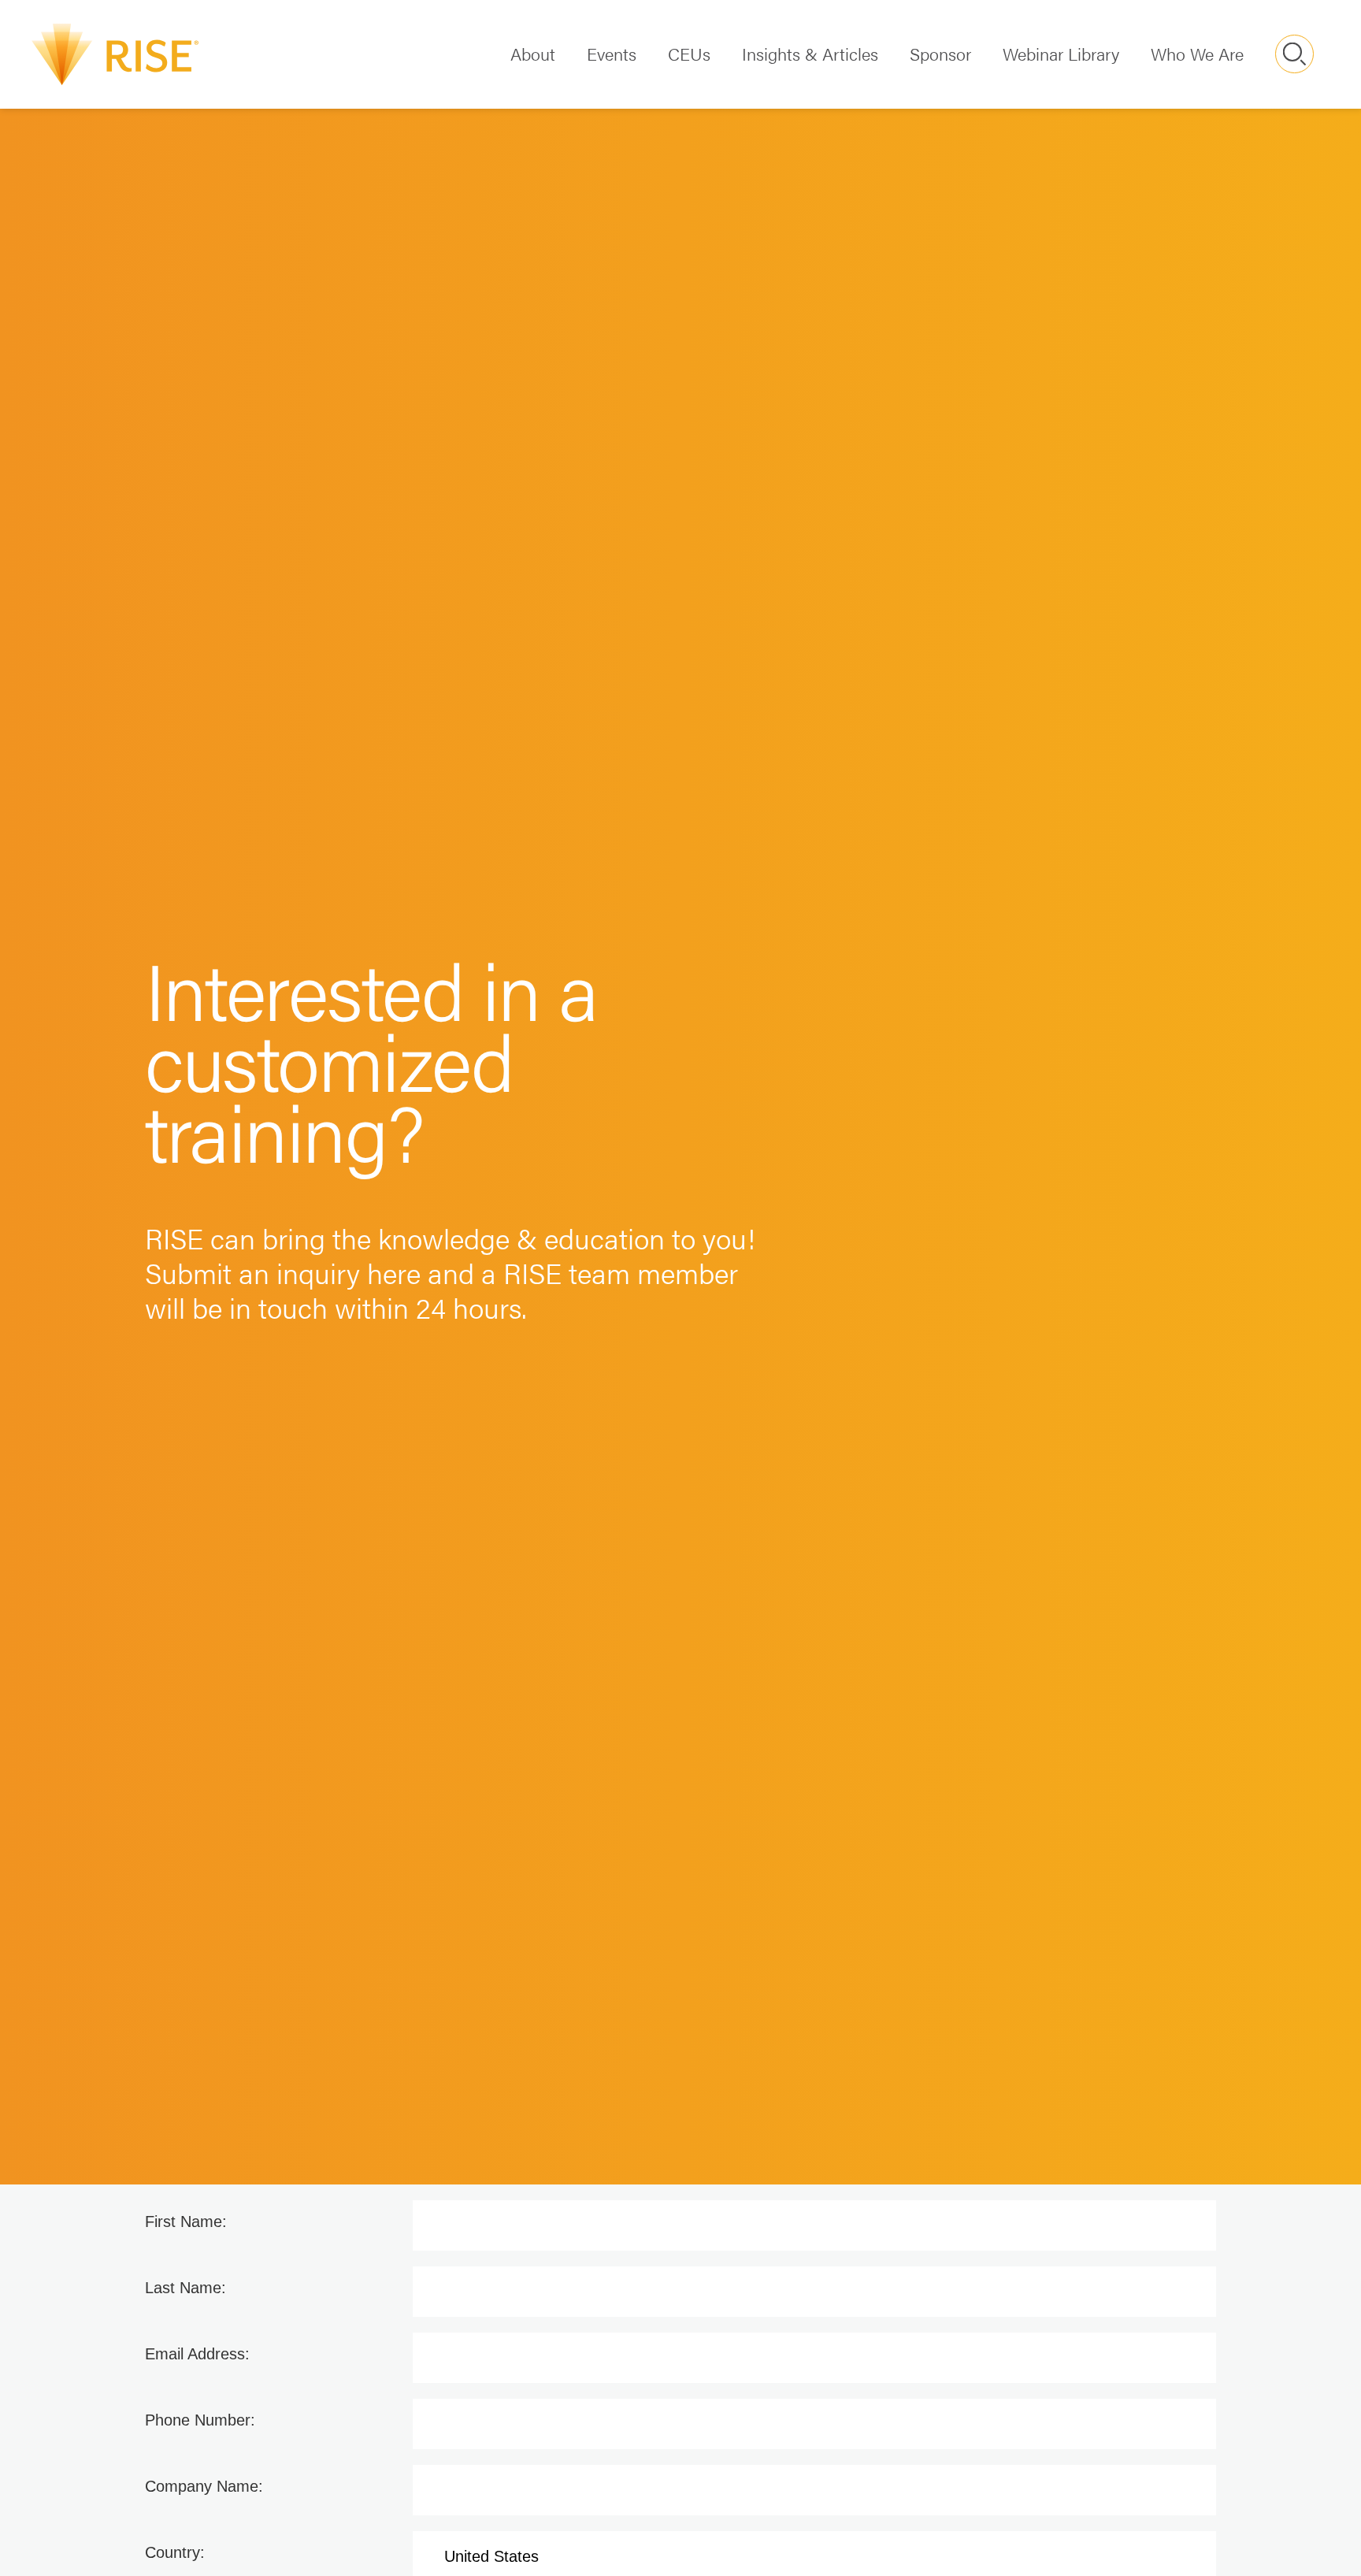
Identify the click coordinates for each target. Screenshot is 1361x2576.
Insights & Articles (810, 53)
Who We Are (1197, 53)
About (533, 53)
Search (1294, 54)
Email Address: (197, 2354)
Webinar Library (1061, 53)
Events (612, 53)
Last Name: (185, 2288)
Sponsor (940, 53)
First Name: (186, 2222)
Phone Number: (200, 2420)
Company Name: (204, 2486)
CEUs (689, 53)
